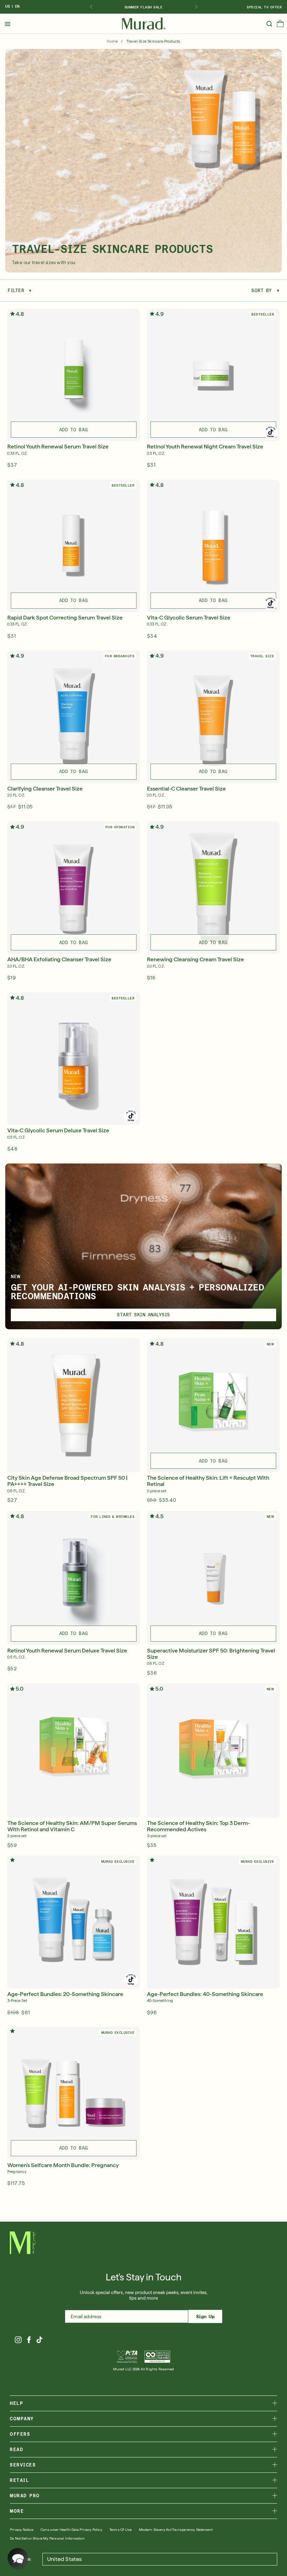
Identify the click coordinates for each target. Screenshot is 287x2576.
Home (112, 41)
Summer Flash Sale (144, 7)
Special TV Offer (264, 7)
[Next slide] (196, 7)
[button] (280, 25)
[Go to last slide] (91, 7)
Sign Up (205, 2316)
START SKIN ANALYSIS (143, 1315)
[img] (144, 24)
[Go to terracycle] (157, 2357)
